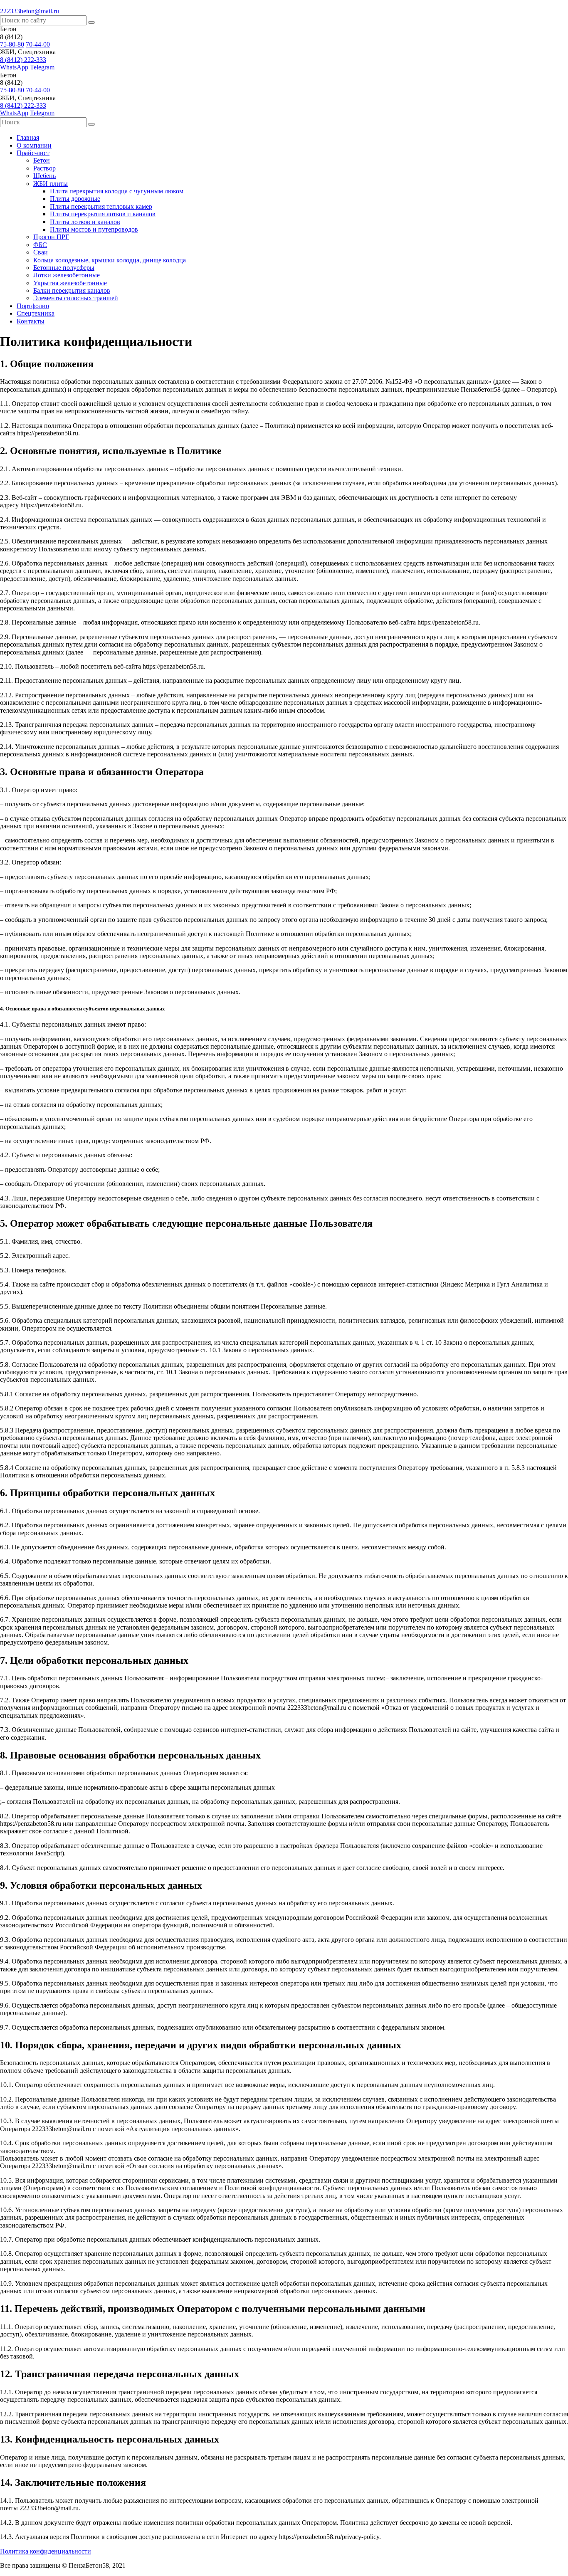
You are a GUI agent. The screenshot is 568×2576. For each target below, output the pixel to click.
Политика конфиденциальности (46, 2551)
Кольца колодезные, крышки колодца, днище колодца (110, 260)
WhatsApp (14, 67)
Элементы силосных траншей (76, 298)
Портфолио (33, 306)
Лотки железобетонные (67, 275)
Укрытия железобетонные (70, 283)
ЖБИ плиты (51, 184)
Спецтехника (36, 313)
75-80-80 (12, 44)
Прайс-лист (33, 153)
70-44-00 (38, 44)
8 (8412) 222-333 (23, 60)
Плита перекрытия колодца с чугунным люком (117, 191)
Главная (28, 137)
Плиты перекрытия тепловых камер (101, 206)
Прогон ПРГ (51, 237)
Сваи (41, 252)
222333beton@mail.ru (30, 11)
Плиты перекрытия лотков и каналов (103, 214)
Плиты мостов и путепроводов (94, 229)
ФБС (40, 245)
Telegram (42, 67)
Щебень (44, 176)
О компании (34, 145)
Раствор (44, 168)
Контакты (31, 321)
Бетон (42, 160)
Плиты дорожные (75, 199)
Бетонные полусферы (64, 268)
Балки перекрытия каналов (72, 290)
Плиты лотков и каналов (85, 222)
